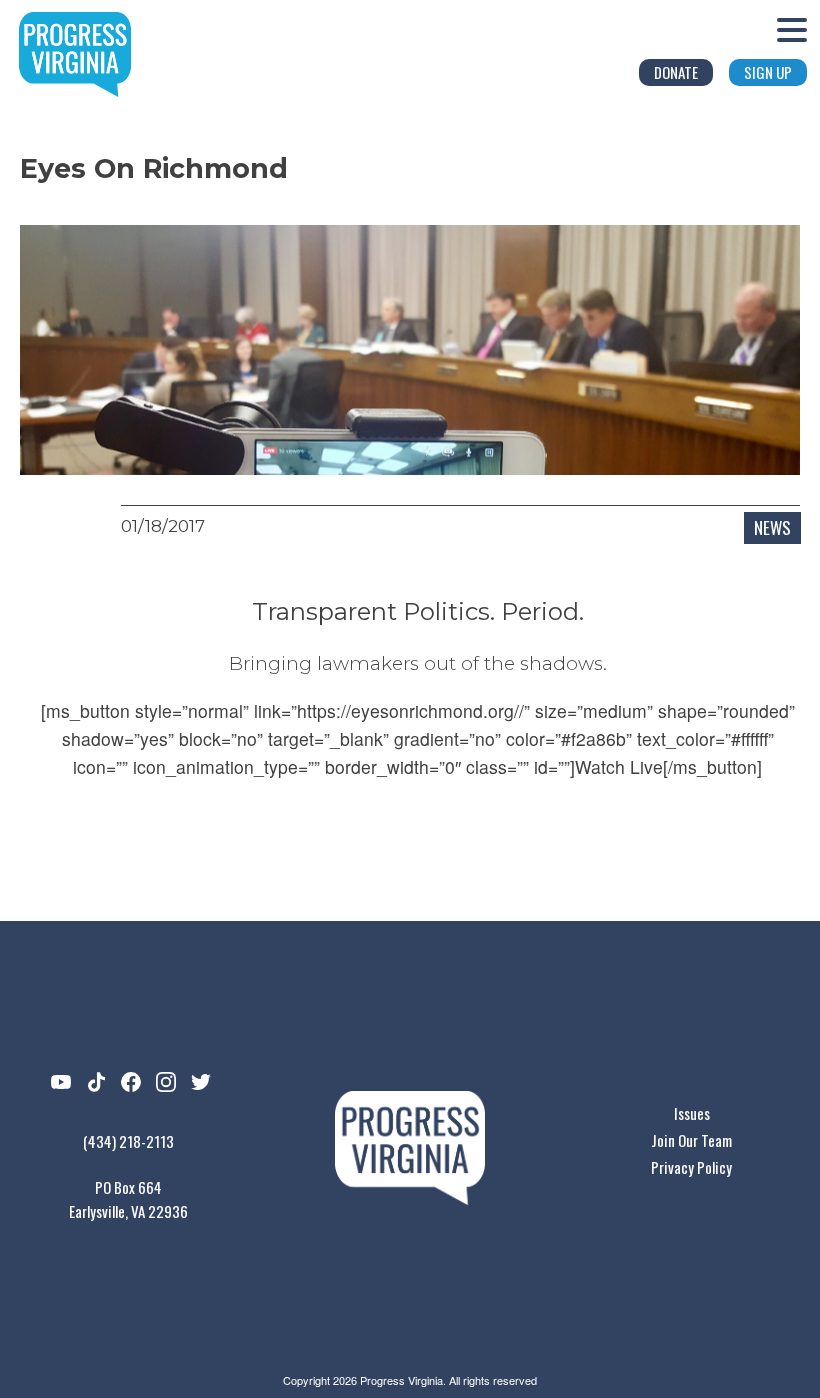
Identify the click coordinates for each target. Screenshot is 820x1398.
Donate (676, 72)
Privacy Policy (691, 1167)
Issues (692, 1113)
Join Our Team (691, 1140)
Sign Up (768, 72)
